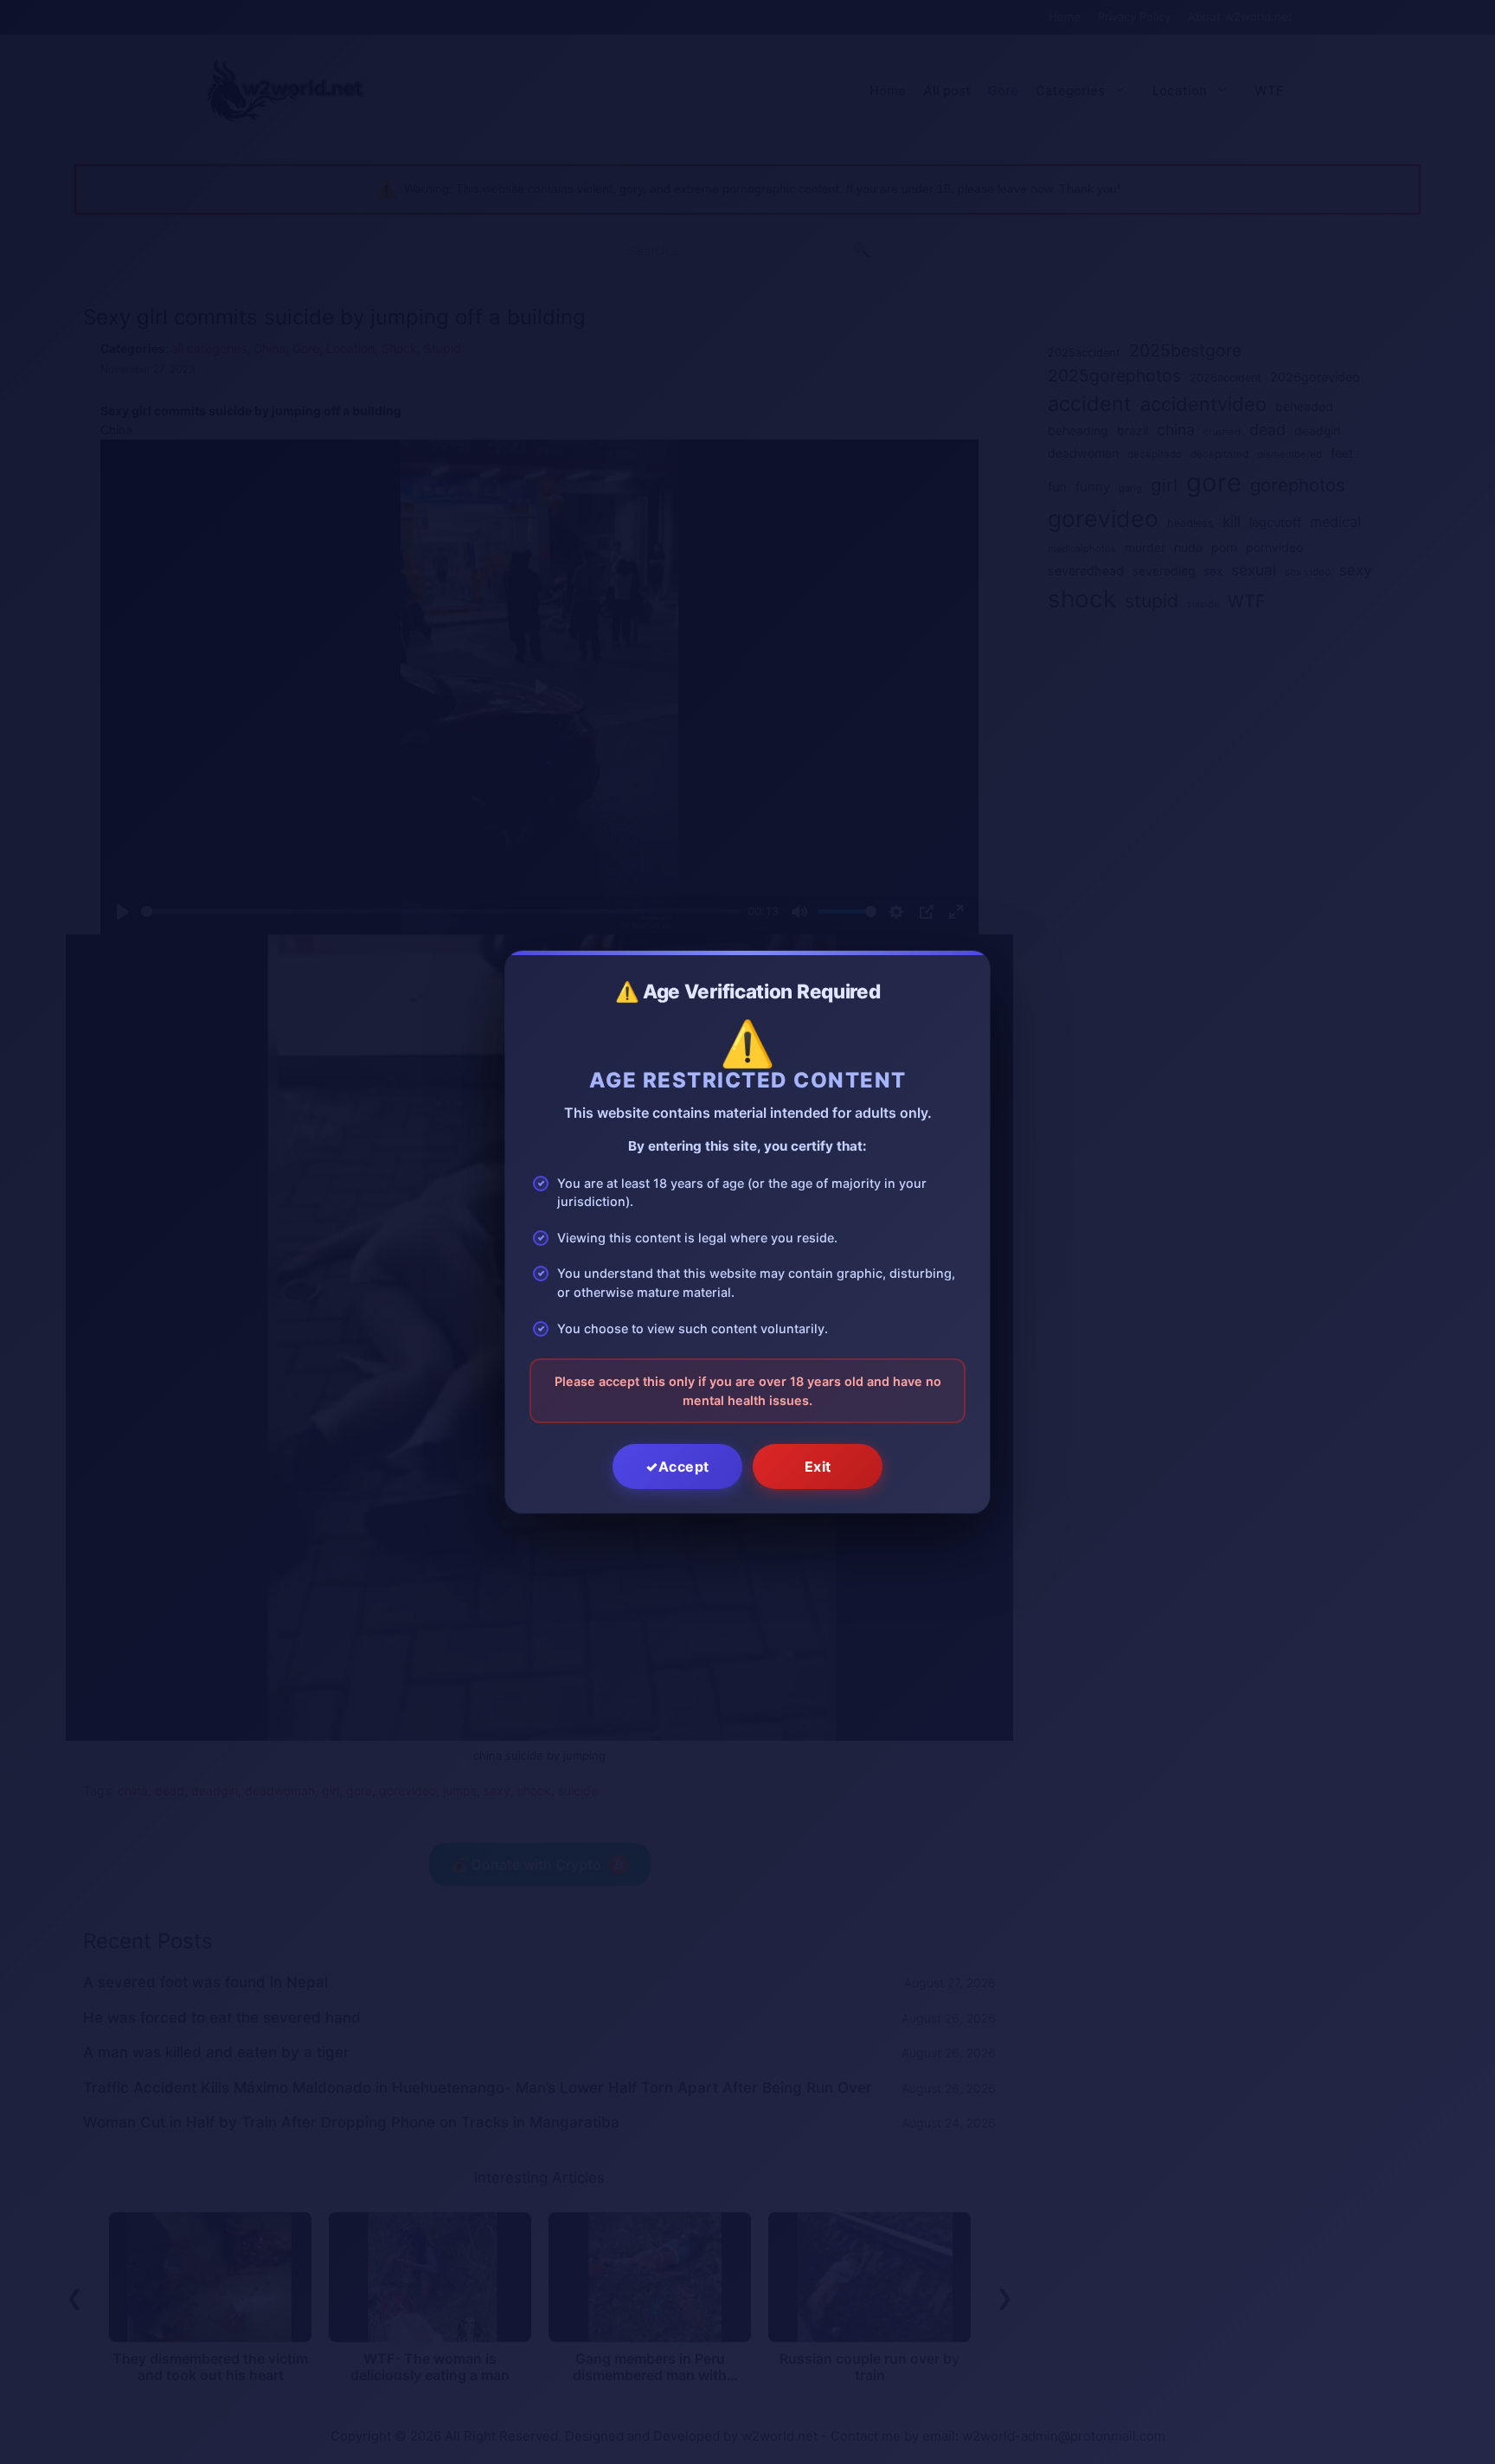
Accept (684, 1466)
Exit (818, 1466)
